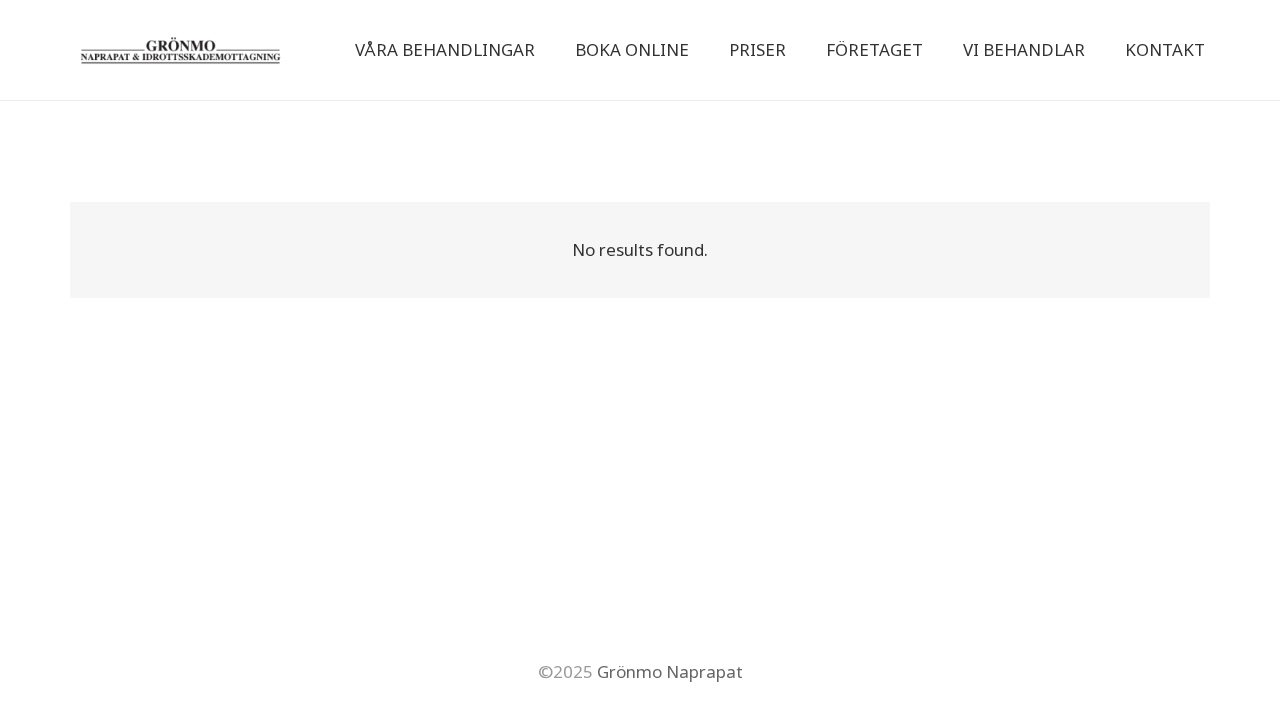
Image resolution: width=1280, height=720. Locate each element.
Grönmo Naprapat (668, 671)
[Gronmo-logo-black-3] (180, 50)
